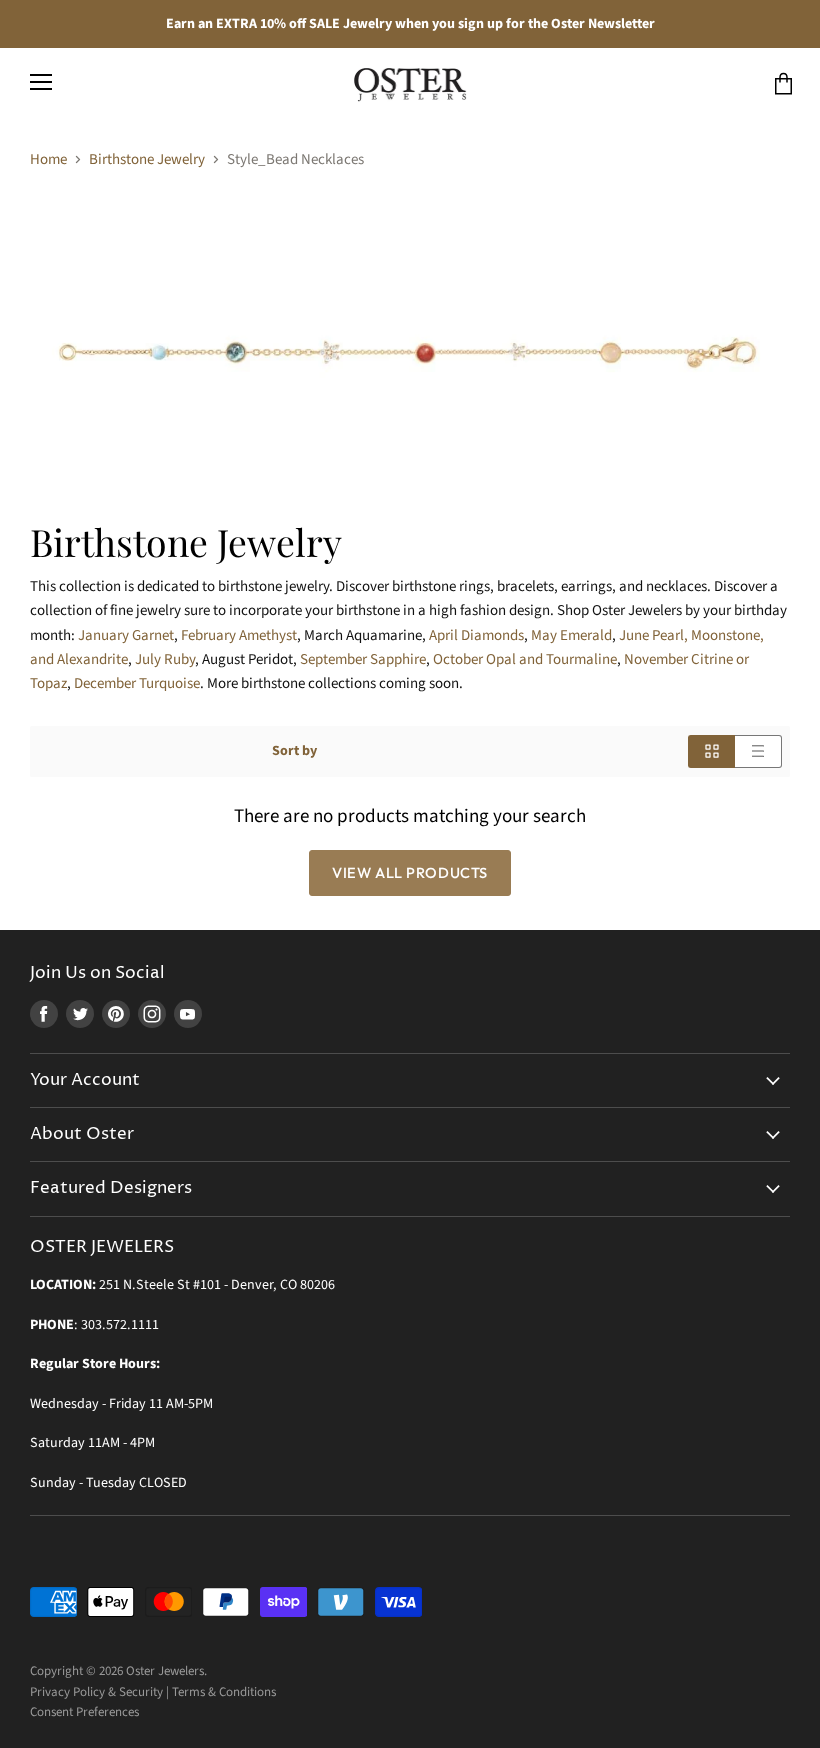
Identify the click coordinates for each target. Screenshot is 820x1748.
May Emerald (571, 635)
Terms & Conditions (224, 1692)
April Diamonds (476, 635)
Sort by (294, 751)
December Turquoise (137, 683)
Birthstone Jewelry (147, 159)
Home (48, 159)
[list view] (758, 751)
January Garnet (126, 635)
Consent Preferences (84, 1712)
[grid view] (711, 751)
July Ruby (165, 659)
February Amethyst (239, 635)
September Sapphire (363, 659)
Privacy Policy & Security (96, 1692)
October (525, 659)
